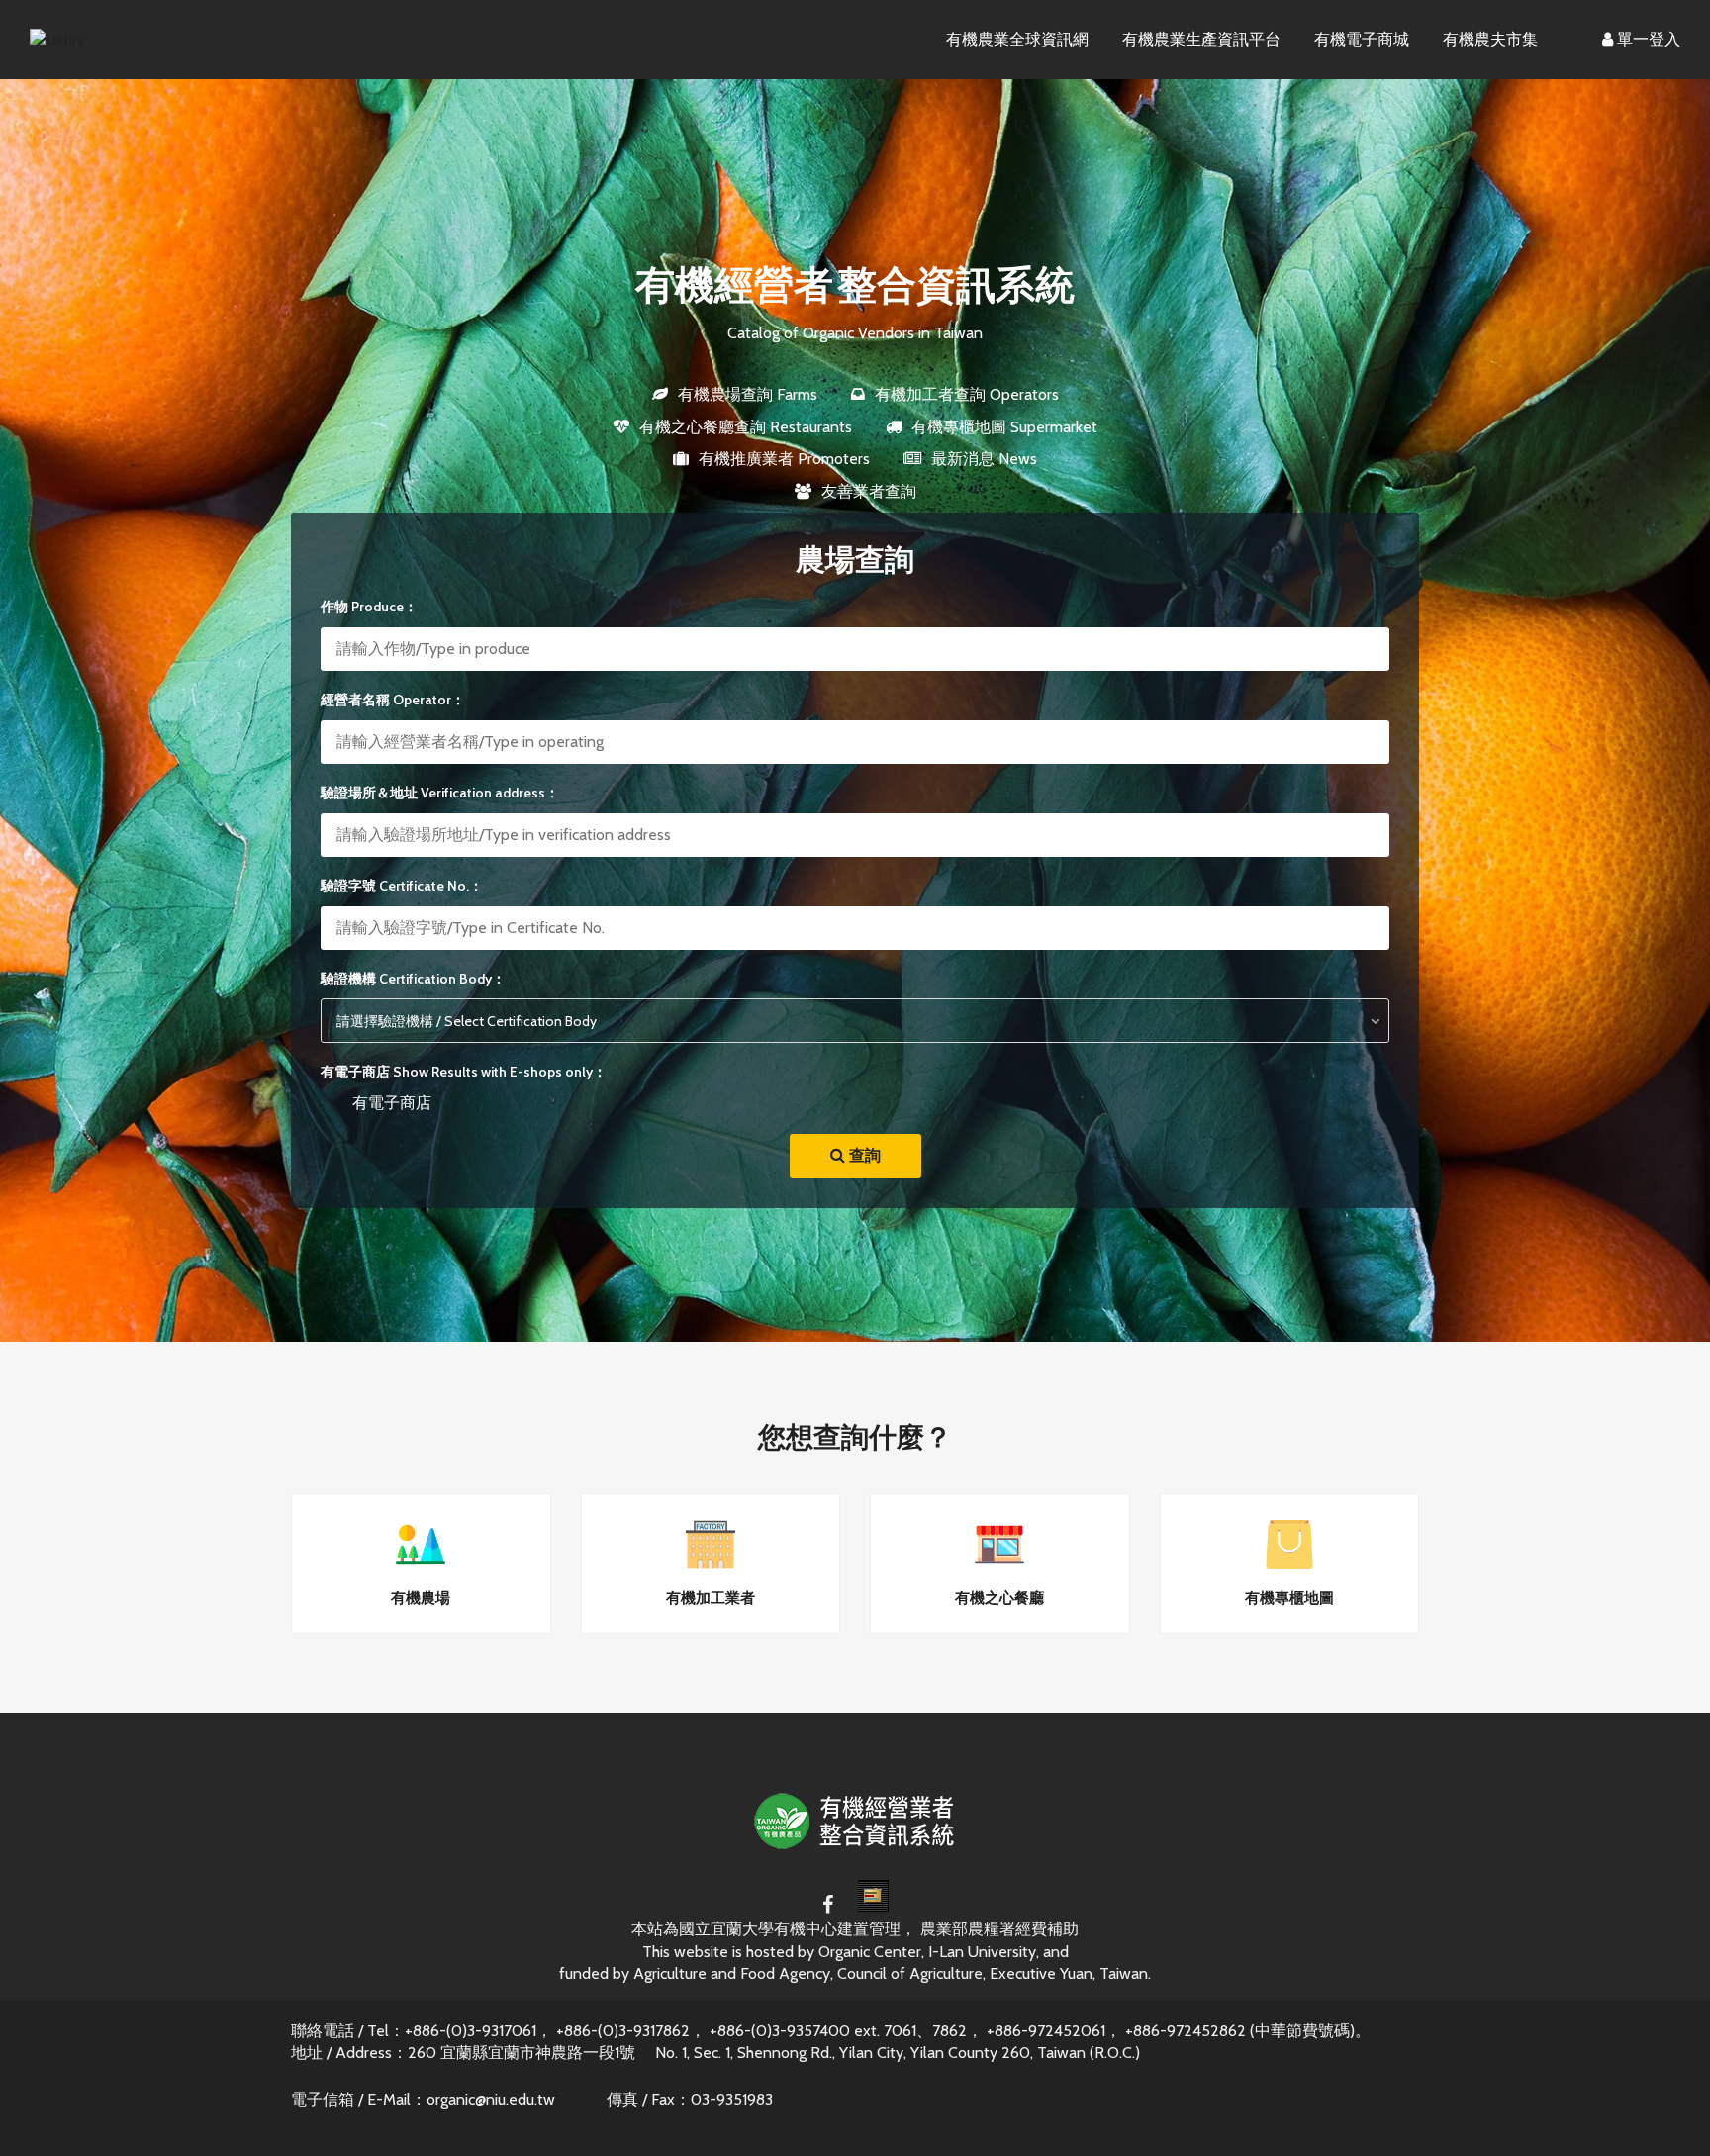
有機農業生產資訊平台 (1201, 39)
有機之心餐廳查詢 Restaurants (746, 427)
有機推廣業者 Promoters (784, 459)
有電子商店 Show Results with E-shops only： (464, 1072)
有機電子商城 (1362, 39)
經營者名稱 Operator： (393, 700)
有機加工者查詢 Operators (967, 394)
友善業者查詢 (869, 491)
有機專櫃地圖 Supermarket (1004, 427)
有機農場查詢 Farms (748, 394)
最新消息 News (984, 459)
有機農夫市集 (1490, 39)
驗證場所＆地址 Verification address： (440, 793)
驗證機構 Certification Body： (413, 979)
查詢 (863, 1155)
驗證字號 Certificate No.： (402, 886)
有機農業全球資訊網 (1017, 39)
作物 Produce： (369, 607)
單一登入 (1647, 39)
